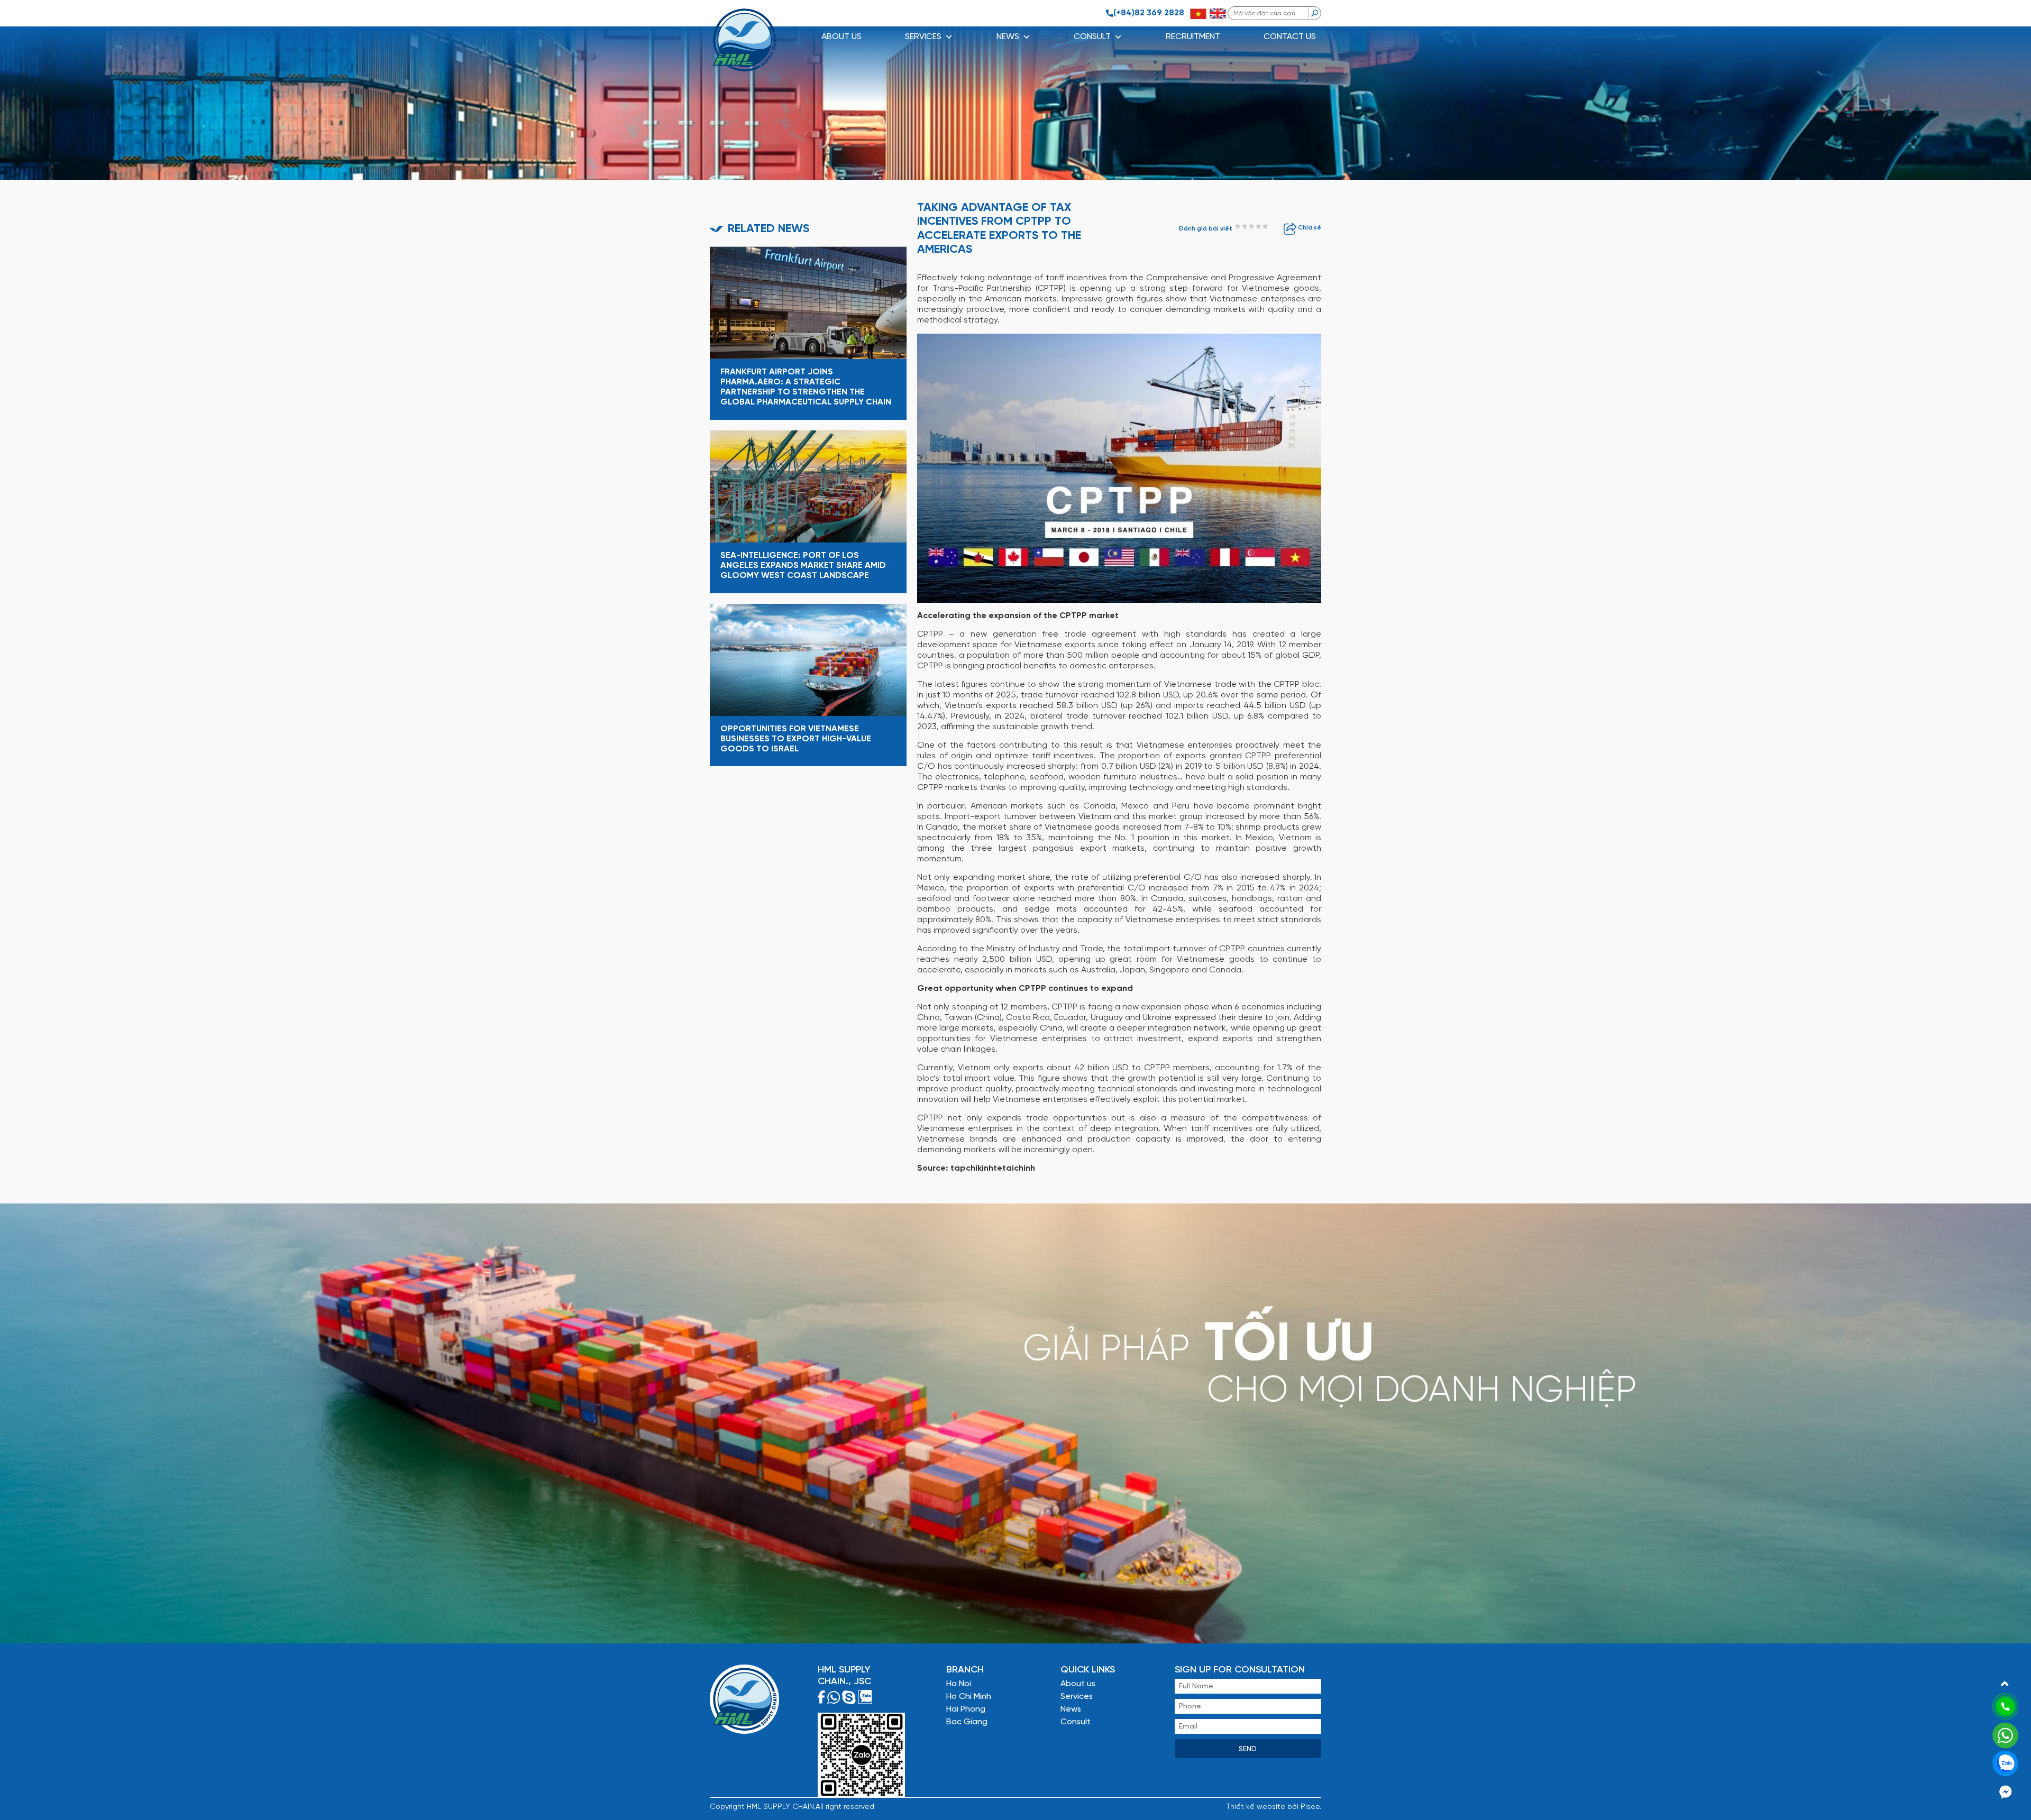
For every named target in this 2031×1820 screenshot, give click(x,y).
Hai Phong (966, 1709)
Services (1077, 1697)
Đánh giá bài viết (1205, 229)
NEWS (1008, 37)
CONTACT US (1290, 37)
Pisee (1310, 1807)
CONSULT (1092, 37)
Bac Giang (967, 1722)
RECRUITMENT (1193, 37)
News (1071, 1709)
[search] (1315, 13)
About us (841, 37)
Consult (1076, 1722)
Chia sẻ (1309, 228)
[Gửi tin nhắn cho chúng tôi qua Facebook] (2006, 1791)
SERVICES (923, 37)
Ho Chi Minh (969, 1697)
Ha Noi (959, 1684)
